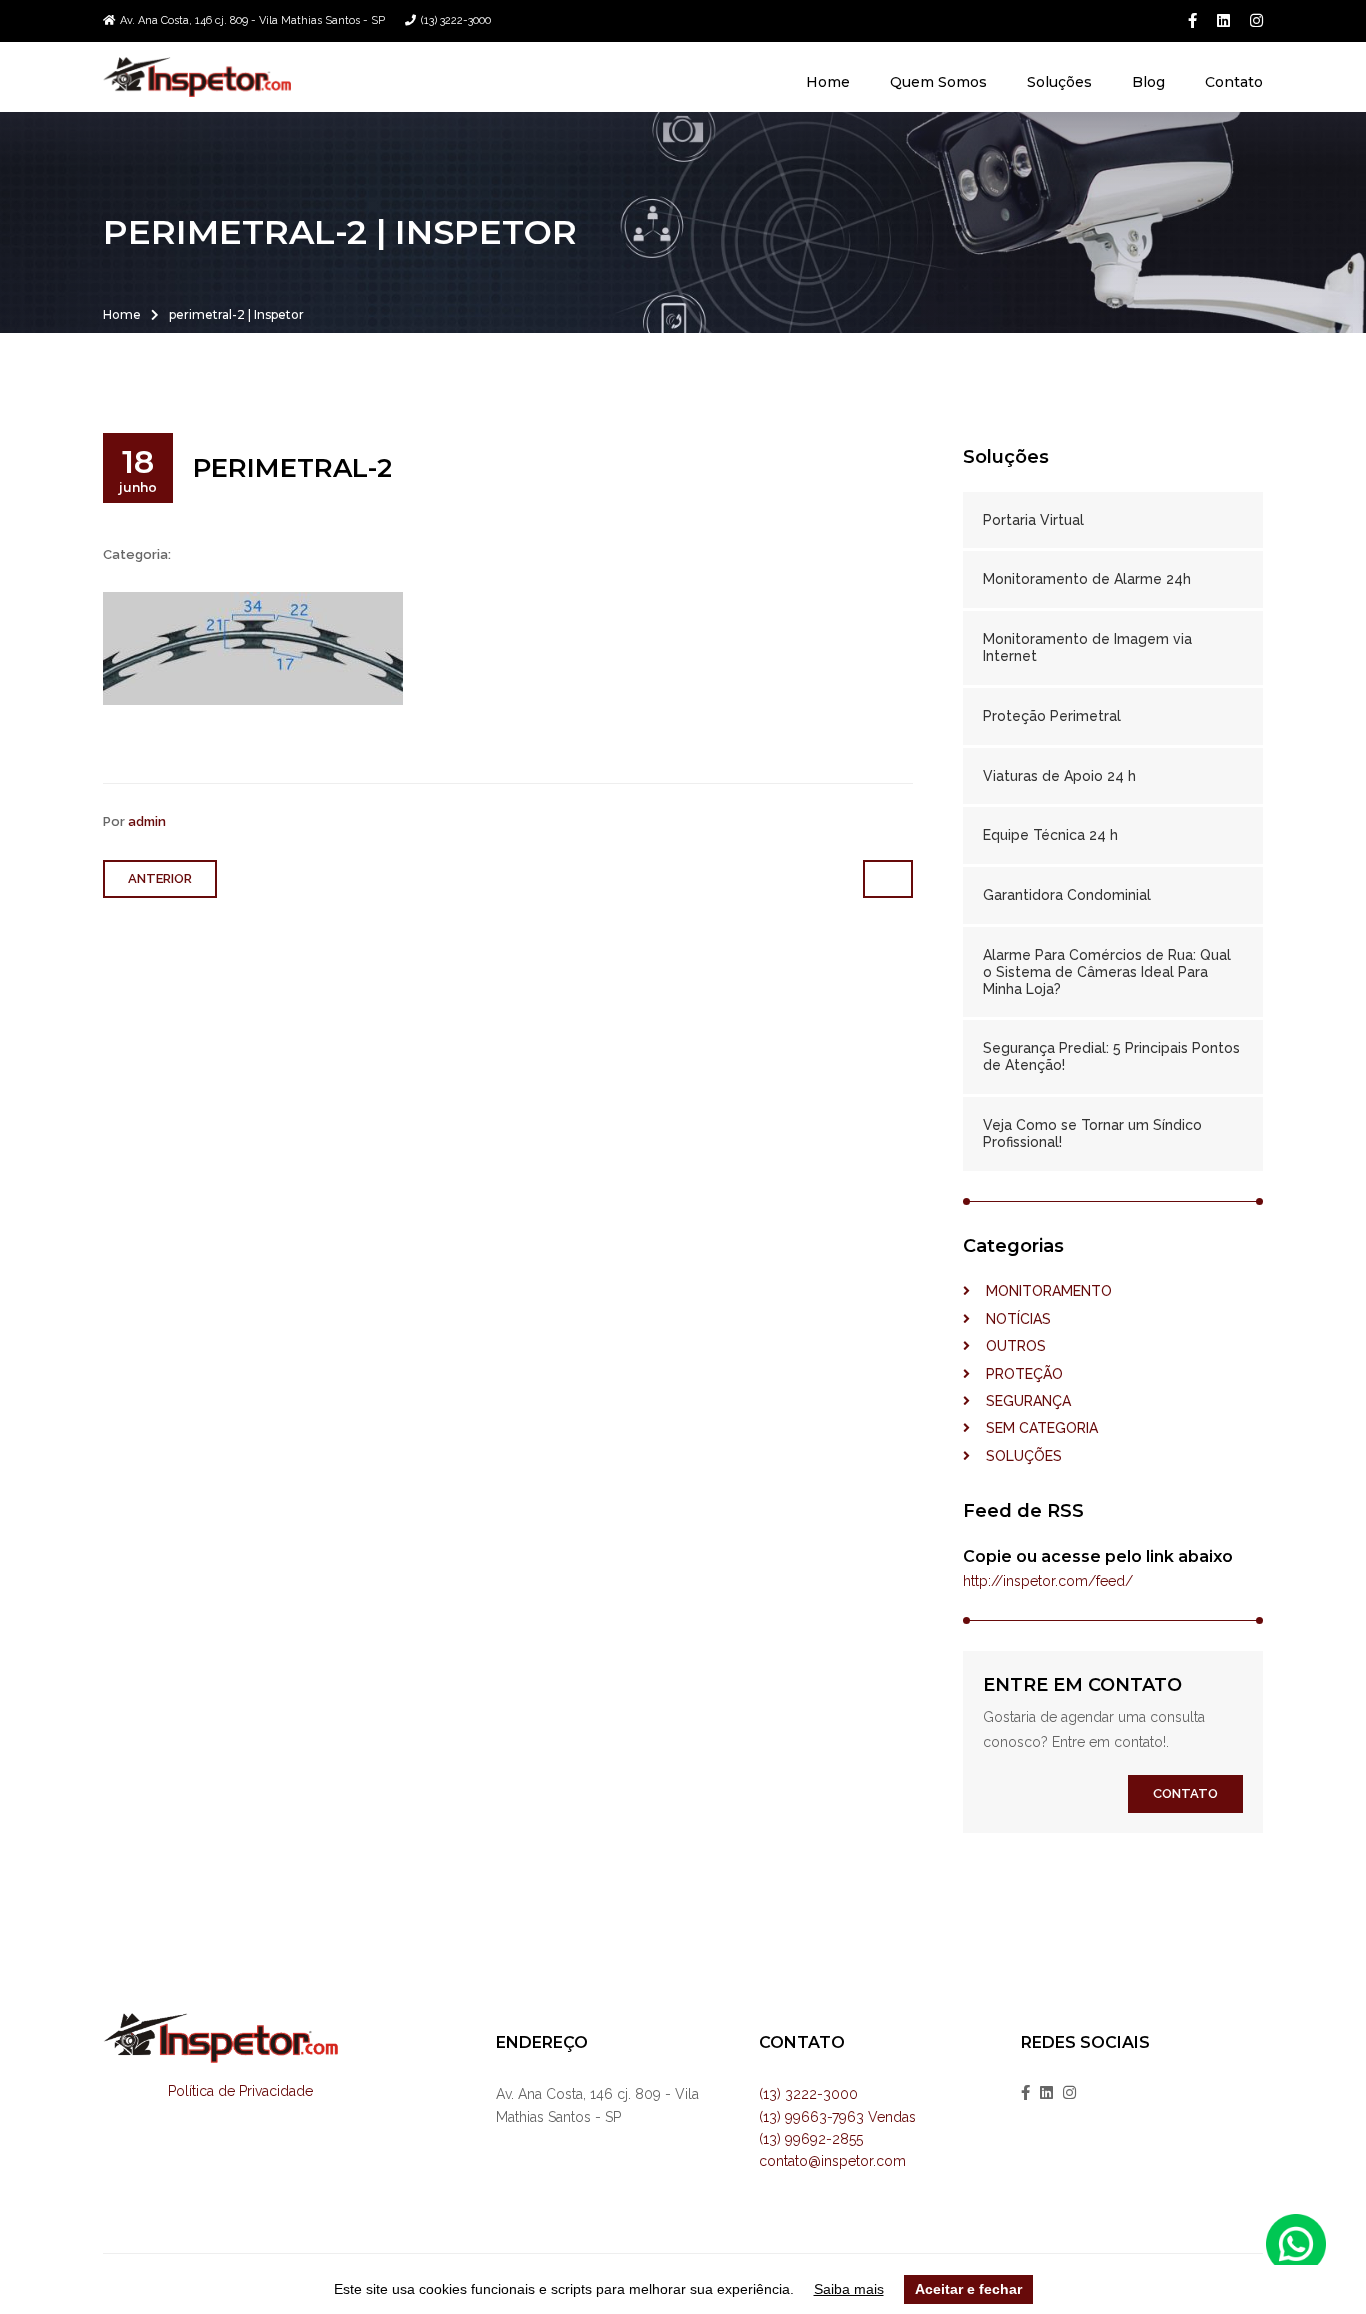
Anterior (160, 878)
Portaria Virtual (1033, 520)
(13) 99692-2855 (811, 2139)
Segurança (1020, 1401)
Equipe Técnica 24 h (1050, 835)
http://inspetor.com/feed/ (1048, 1581)
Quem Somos (938, 82)
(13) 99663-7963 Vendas (837, 2117)
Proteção (1016, 1374)
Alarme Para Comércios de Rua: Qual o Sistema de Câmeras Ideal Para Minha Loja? (1107, 972)
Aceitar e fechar (968, 2289)
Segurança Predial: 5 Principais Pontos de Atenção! (1111, 1056)
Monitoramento (1041, 1291)
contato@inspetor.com (832, 2161)
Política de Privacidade (240, 2091)
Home (828, 82)
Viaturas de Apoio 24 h (1059, 776)
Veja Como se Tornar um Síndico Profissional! (1092, 1133)
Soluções (1059, 82)
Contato (1234, 82)
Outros (1008, 1346)
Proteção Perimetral (1052, 716)
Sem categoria (1034, 1428)
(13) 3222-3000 (456, 20)
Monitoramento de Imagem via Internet (1087, 647)
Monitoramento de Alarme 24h (1087, 579)
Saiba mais (849, 2289)
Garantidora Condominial (1067, 895)
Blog (1148, 82)
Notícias (1010, 1319)
